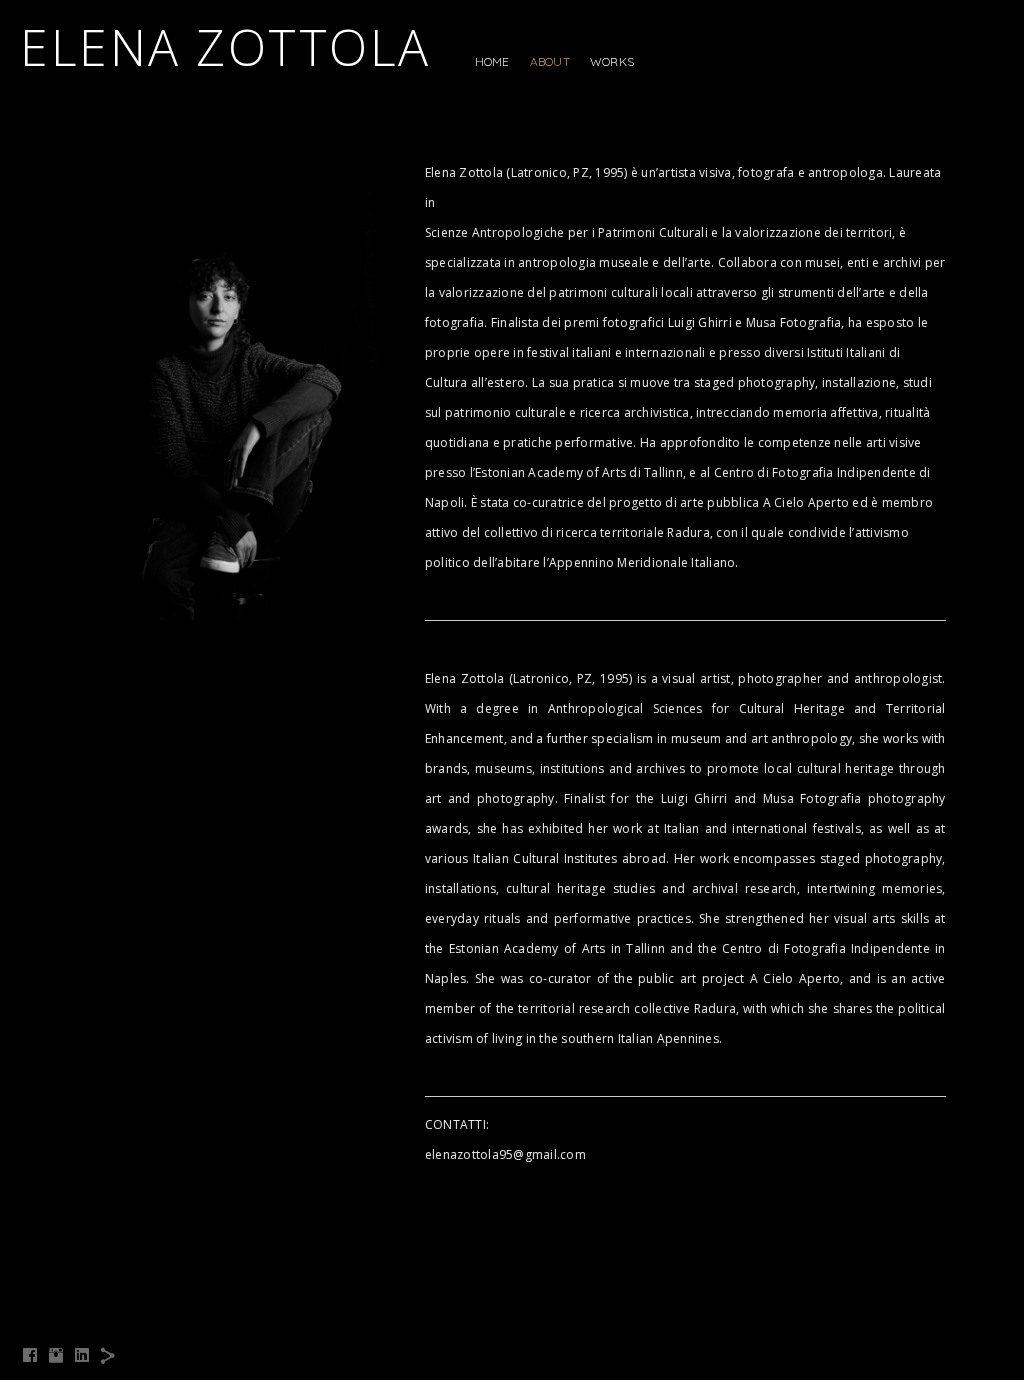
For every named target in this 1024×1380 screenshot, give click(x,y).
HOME (492, 61)
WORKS (612, 61)
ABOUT (550, 61)
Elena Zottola (225, 47)
